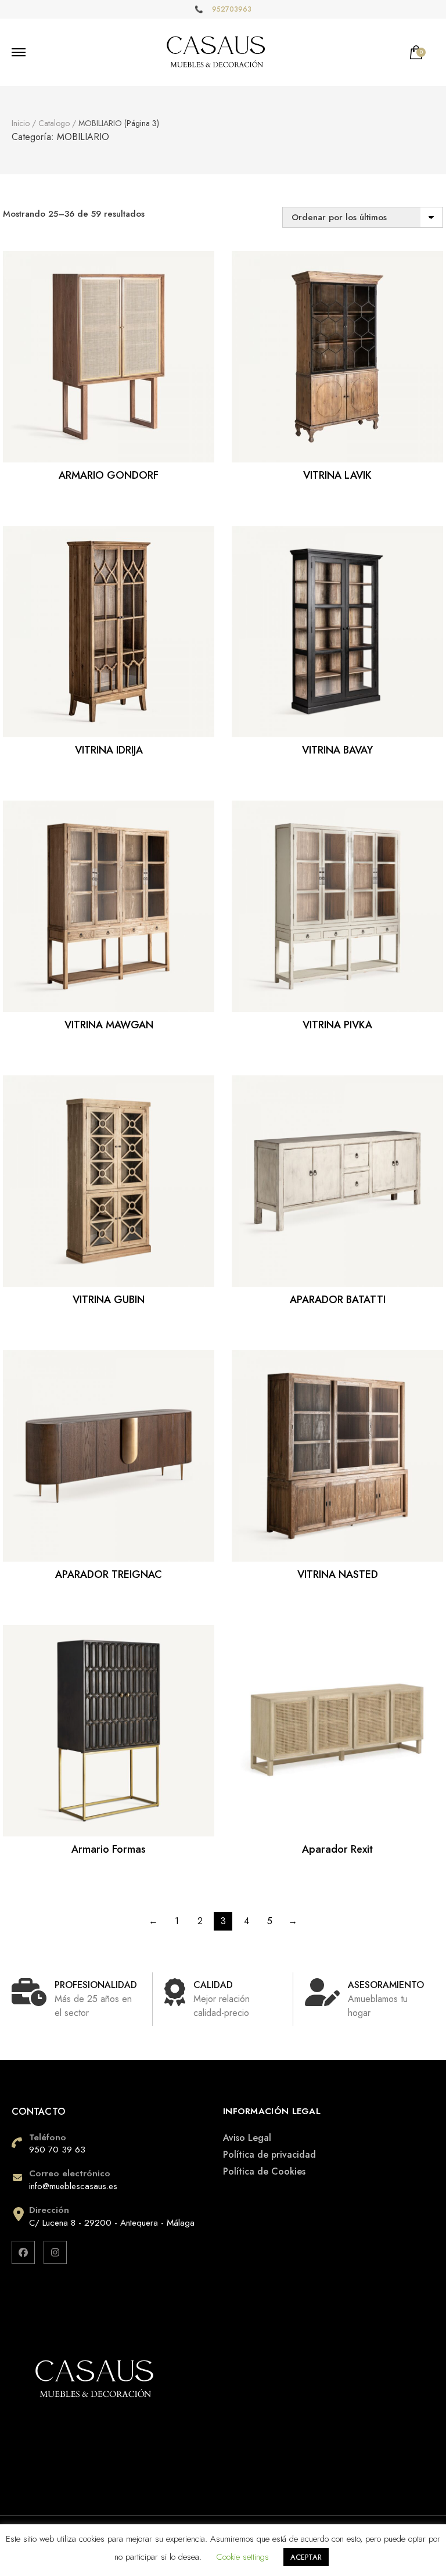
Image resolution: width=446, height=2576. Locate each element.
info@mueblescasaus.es (73, 2186)
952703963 (232, 9)
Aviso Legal (247, 2138)
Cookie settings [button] (242, 2557)
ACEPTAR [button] (306, 2557)
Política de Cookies (264, 2171)
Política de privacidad (269, 2155)
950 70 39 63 (57, 2150)
